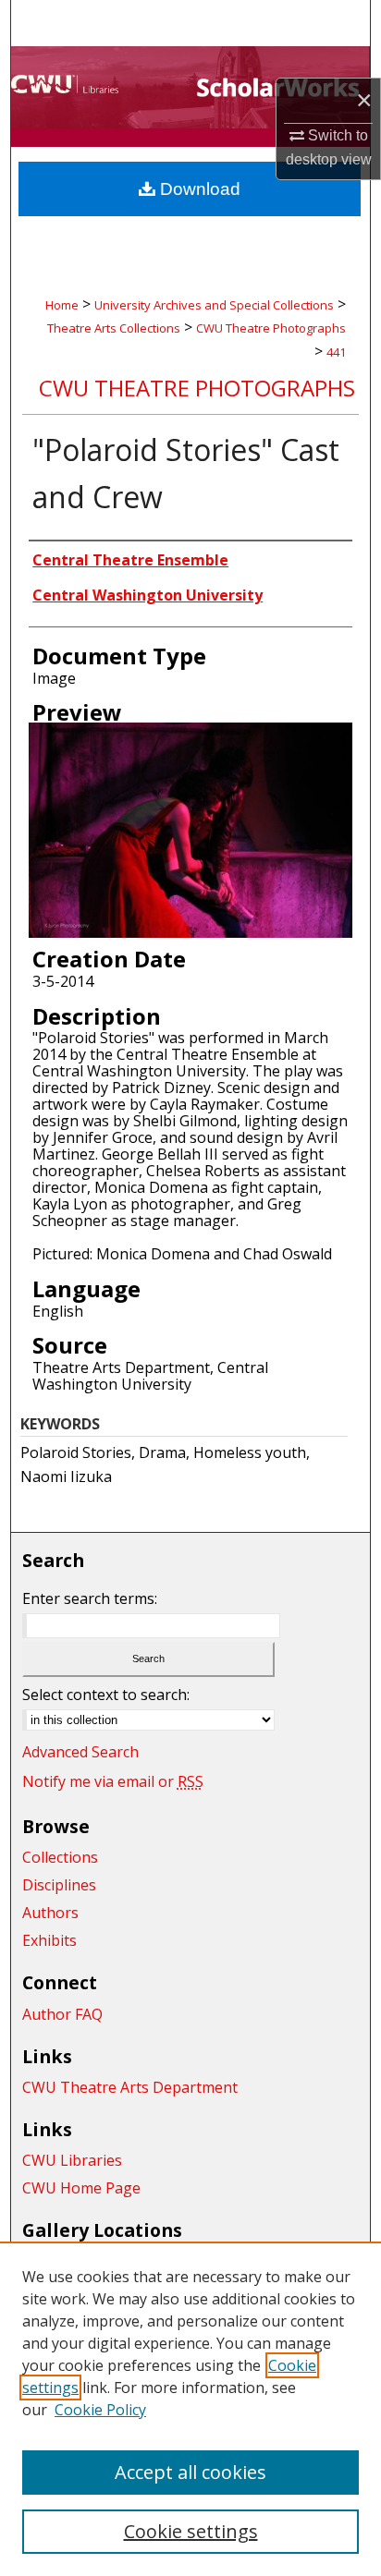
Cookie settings (191, 2531)
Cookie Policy (100, 2410)
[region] (190, 2409)
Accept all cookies (190, 2472)
